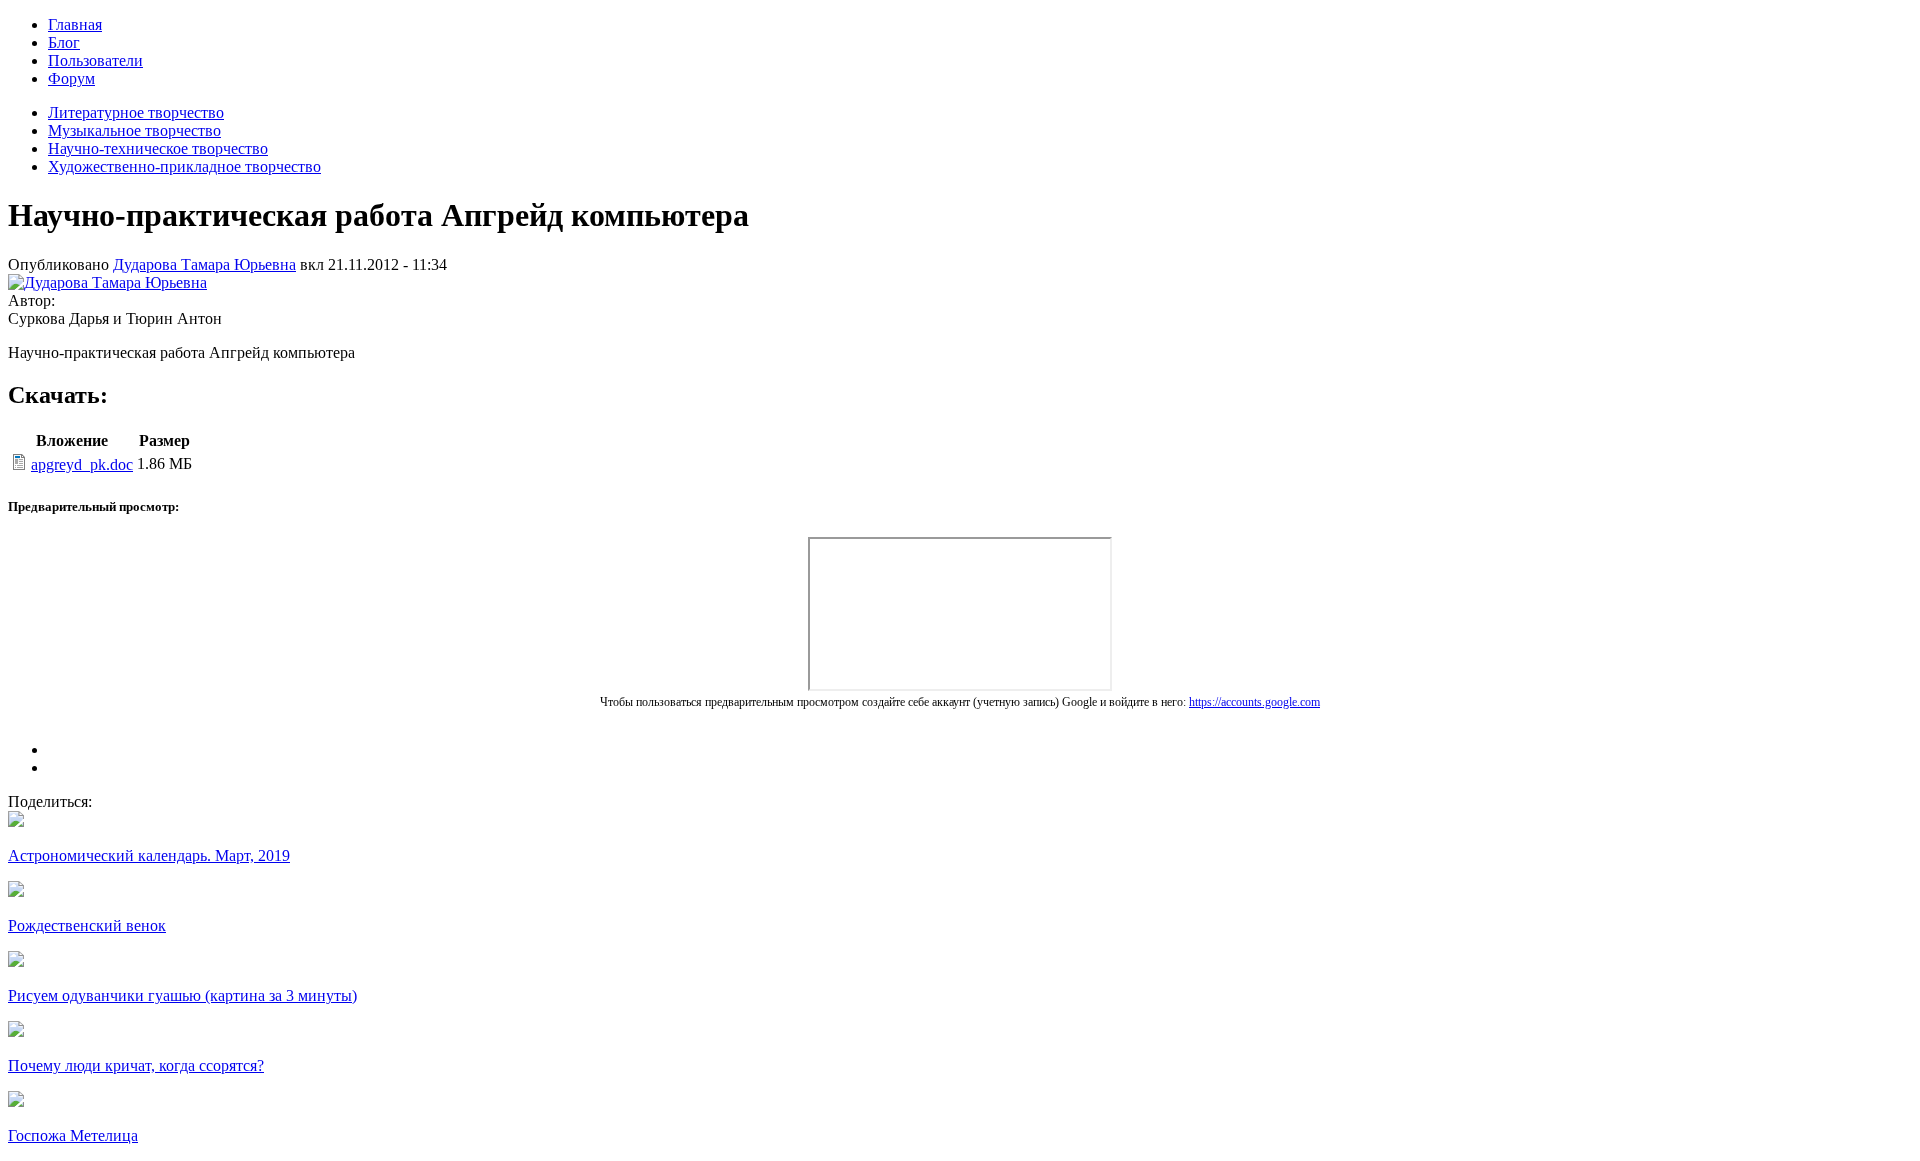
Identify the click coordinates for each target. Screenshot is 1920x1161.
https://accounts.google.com (1254, 702)
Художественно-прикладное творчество (184, 166)
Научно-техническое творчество (158, 148)
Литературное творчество (136, 112)
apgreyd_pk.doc (82, 464)
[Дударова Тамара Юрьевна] (107, 282)
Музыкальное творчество (134, 130)
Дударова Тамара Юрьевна (204, 264)
